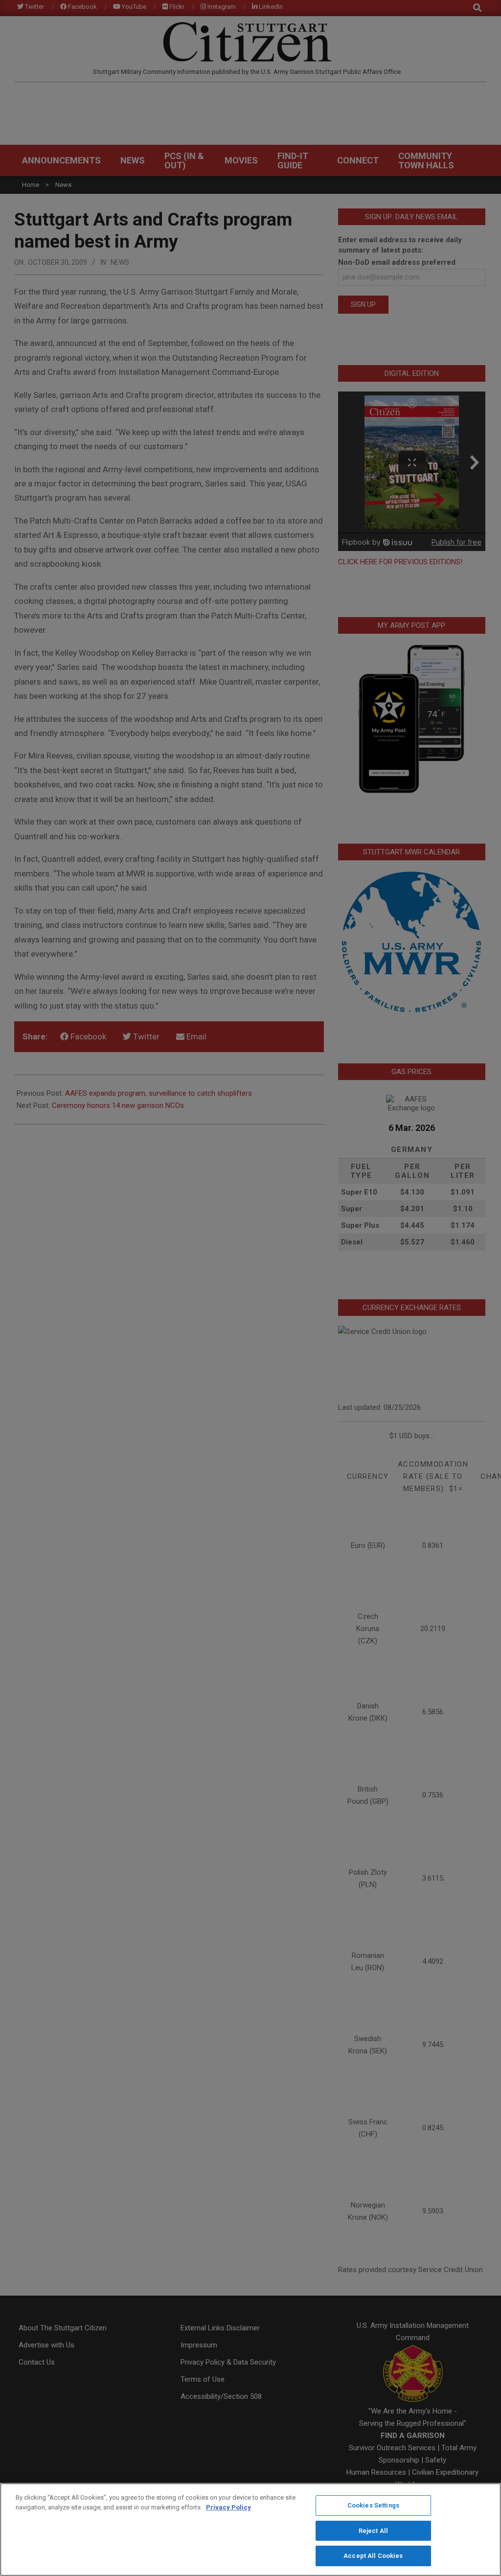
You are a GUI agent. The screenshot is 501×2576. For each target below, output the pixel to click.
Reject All (373, 2531)
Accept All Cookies (373, 2556)
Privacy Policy (228, 2507)
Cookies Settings (373, 2505)
